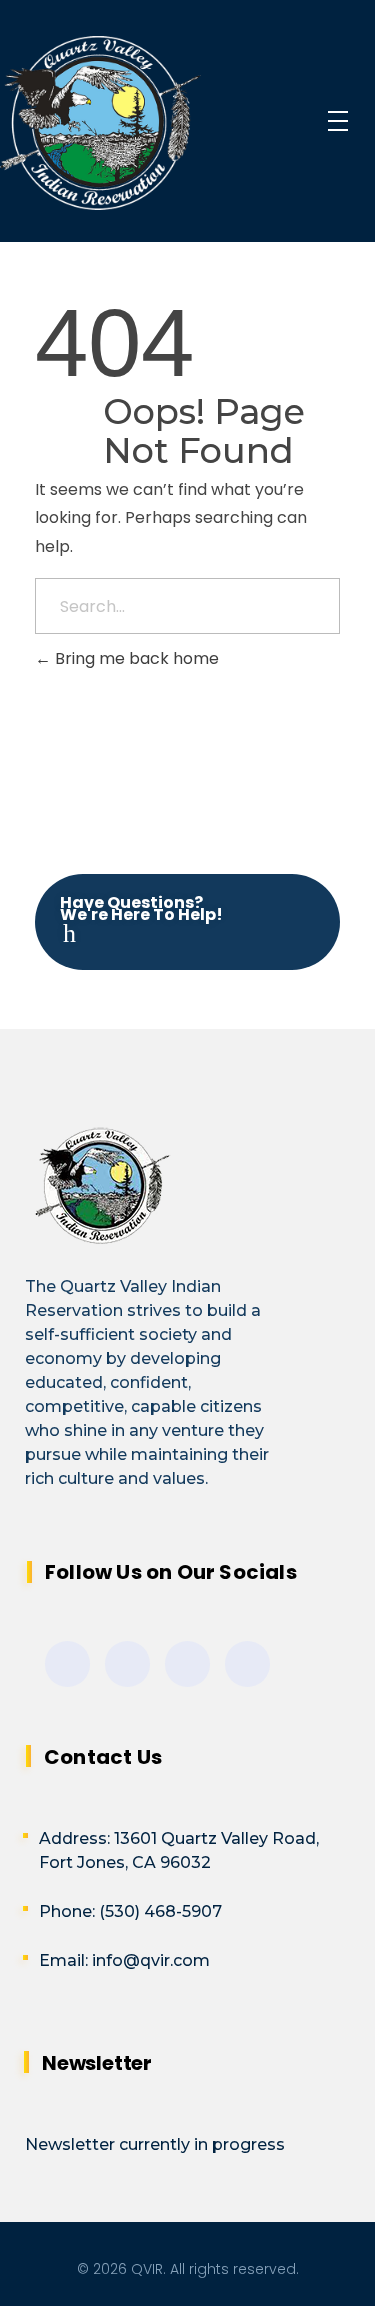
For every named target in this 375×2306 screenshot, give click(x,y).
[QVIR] (150, 123)
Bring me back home (135, 658)
